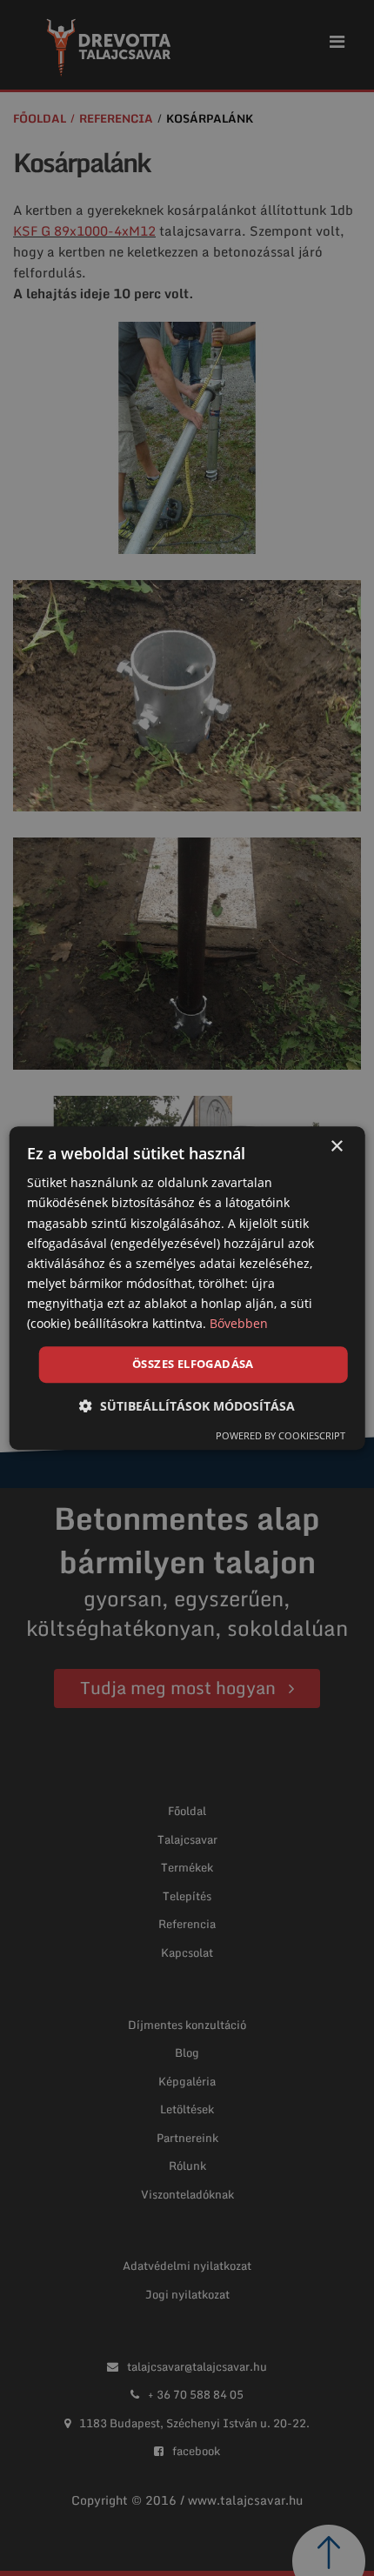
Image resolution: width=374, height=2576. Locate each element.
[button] (187, 1406)
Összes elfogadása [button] (193, 1364)
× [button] (336, 1147)
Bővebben (239, 1323)
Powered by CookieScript (280, 1435)
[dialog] (187, 1288)
